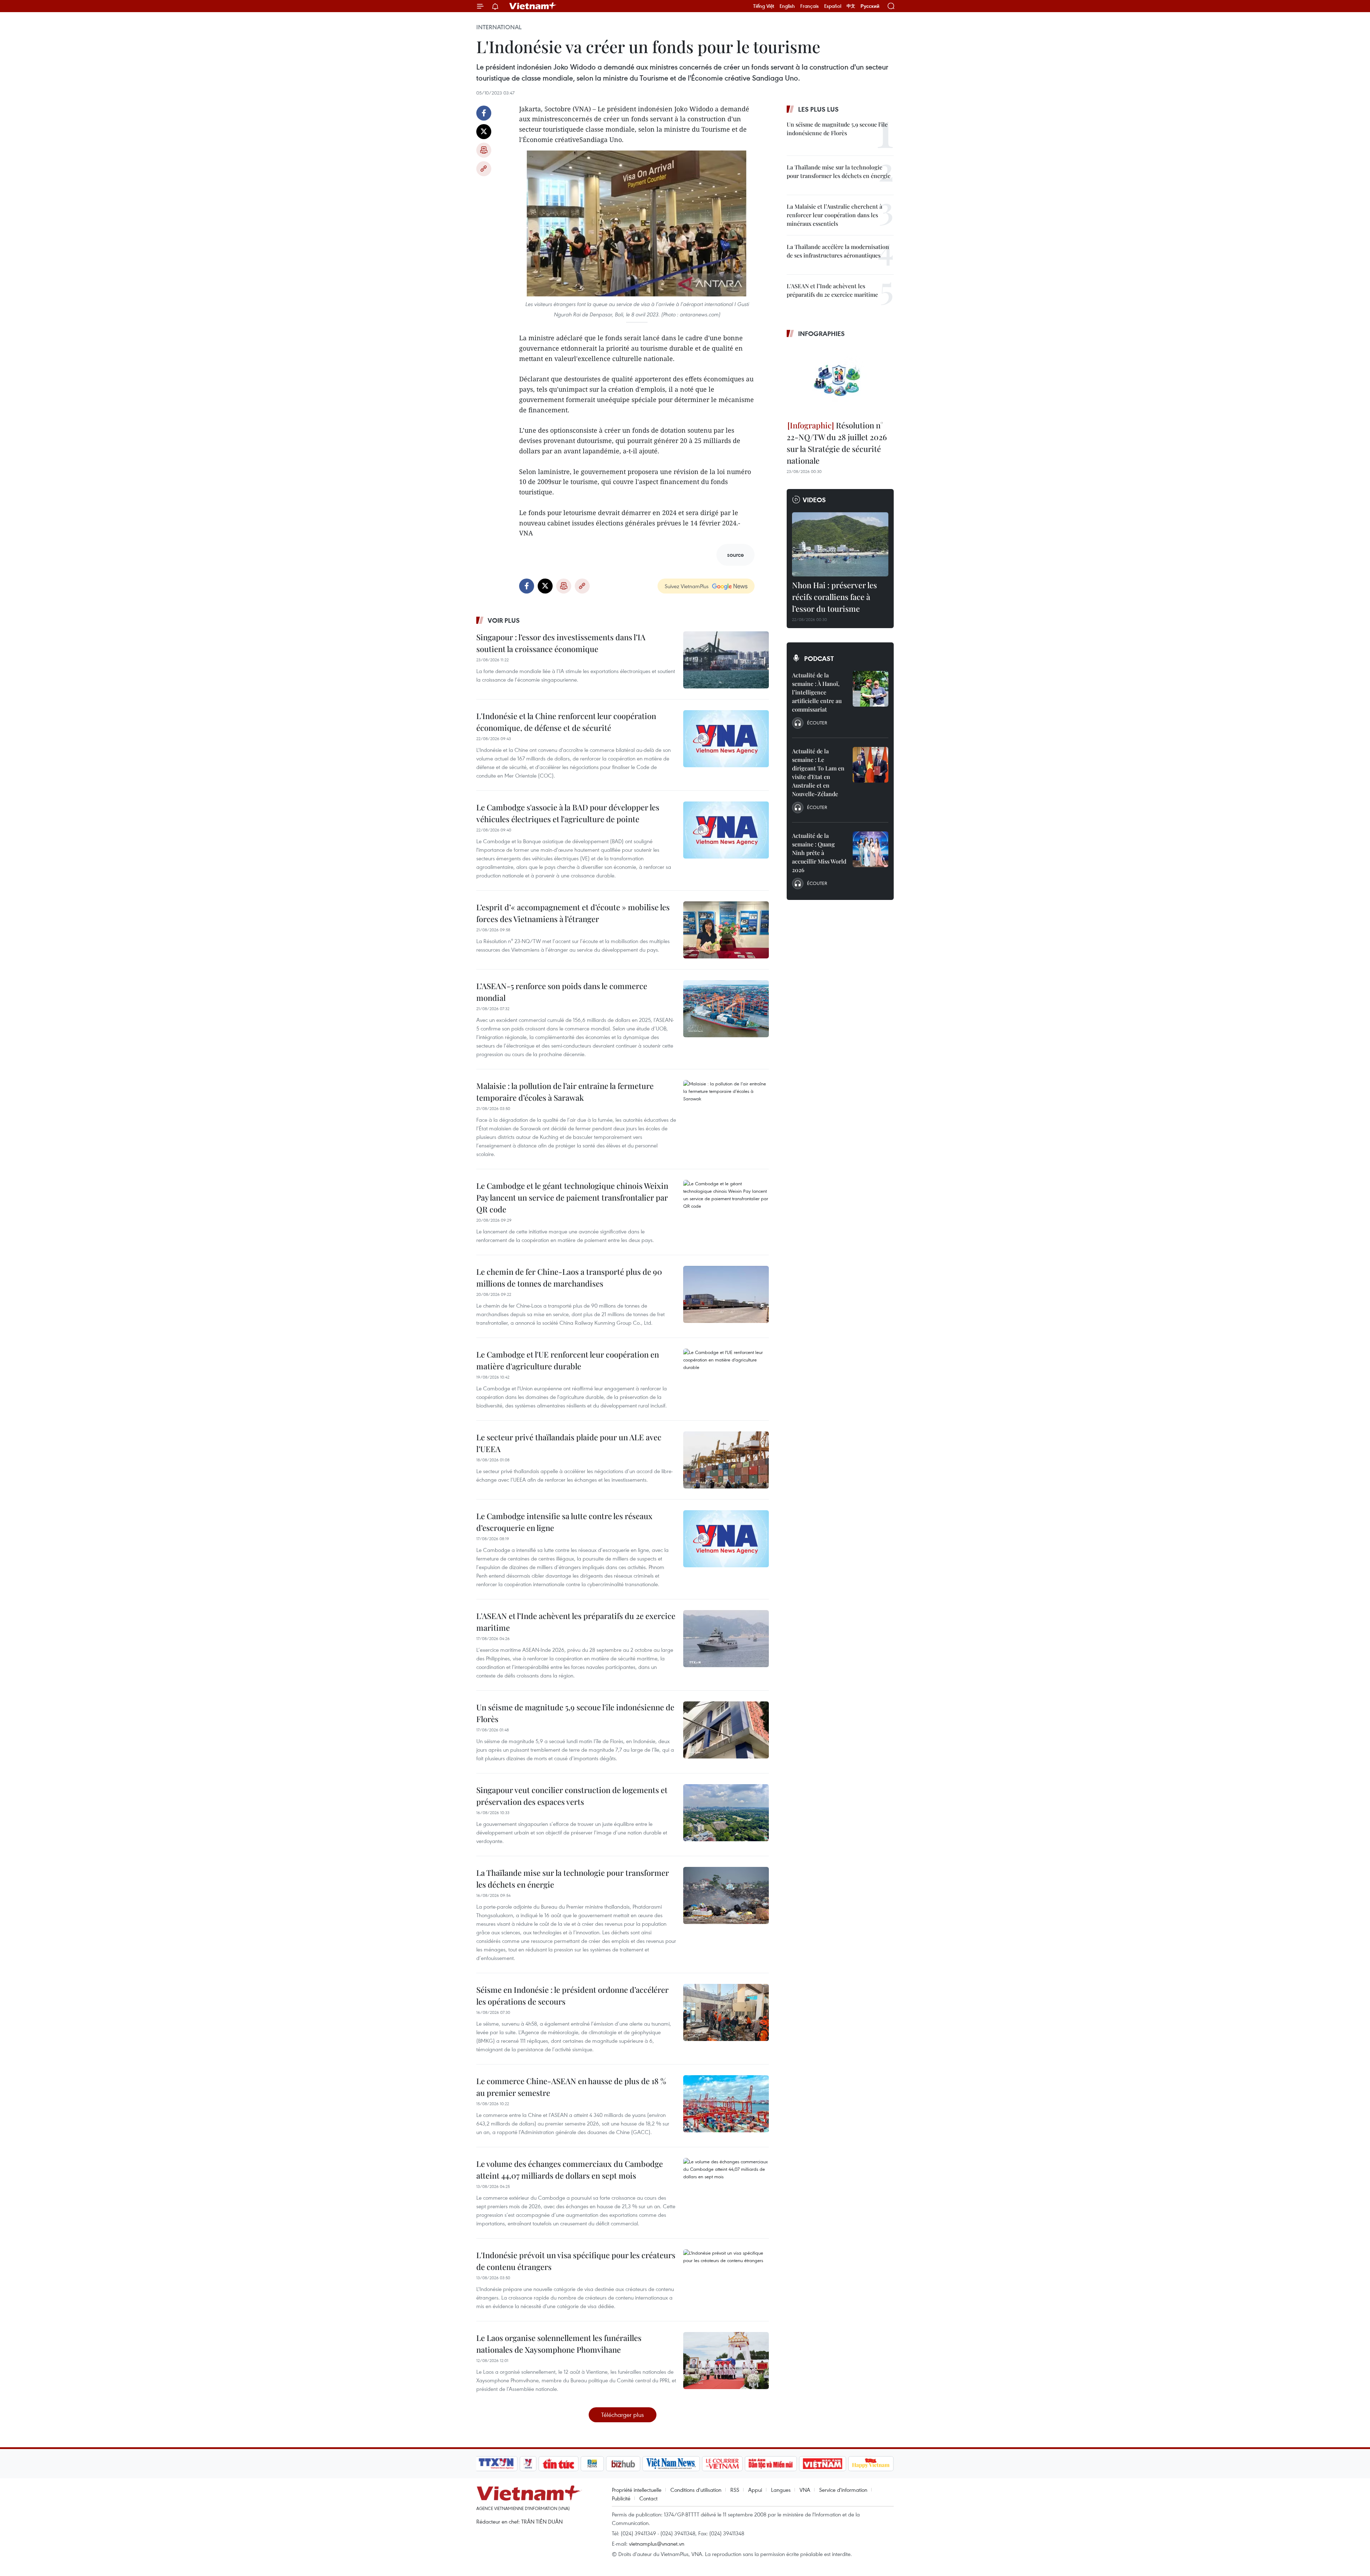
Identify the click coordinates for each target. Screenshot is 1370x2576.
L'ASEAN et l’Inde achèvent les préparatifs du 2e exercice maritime (576, 1622)
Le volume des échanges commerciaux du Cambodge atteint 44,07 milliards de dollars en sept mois (570, 2170)
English (787, 6)
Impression (484, 150)
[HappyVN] (871, 2464)
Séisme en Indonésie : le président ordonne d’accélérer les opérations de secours (572, 1995)
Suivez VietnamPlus (687, 586)
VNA (805, 2490)
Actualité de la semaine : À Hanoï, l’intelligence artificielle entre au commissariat (817, 692)
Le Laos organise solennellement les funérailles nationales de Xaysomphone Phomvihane (559, 2344)
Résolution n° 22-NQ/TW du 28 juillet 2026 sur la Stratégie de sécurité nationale (837, 443)
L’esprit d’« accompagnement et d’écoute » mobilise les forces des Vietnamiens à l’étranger (573, 913)
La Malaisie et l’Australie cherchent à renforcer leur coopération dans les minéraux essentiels (834, 215)
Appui (755, 2490)
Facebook (484, 113)
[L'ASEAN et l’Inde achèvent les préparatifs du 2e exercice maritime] (726, 1639)
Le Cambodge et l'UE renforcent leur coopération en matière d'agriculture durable (568, 1360)
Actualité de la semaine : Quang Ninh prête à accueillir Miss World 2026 (819, 853)
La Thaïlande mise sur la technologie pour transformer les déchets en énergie (573, 1878)
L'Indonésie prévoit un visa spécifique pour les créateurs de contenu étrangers (576, 2261)
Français (810, 6)
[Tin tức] (559, 2464)
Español (833, 6)
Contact (648, 2498)
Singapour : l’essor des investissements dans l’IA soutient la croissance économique (561, 643)
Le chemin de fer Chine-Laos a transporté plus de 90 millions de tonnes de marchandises (569, 1277)
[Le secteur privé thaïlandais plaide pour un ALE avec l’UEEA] (726, 1460)
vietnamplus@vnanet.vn (657, 2544)
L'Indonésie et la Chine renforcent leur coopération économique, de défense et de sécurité (566, 722)
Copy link (484, 169)
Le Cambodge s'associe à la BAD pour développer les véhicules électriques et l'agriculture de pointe (568, 813)
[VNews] (528, 2464)
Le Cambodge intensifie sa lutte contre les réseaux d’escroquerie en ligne (564, 1522)
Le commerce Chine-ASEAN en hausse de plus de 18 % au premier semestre (571, 2087)
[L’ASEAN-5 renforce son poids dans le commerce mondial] (726, 1009)
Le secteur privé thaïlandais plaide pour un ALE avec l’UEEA (569, 1443)
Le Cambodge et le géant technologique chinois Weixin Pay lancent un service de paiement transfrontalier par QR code (572, 1197)
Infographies (821, 334)
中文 (851, 6)
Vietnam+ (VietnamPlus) (533, 6)
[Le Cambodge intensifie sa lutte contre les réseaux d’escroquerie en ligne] (726, 1539)
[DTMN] (771, 2464)
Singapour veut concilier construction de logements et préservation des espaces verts (572, 1796)
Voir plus (504, 620)
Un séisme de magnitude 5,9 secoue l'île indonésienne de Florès (575, 1713)
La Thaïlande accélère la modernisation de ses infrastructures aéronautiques (838, 251)
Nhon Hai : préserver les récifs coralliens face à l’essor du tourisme (834, 597)
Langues (781, 2490)
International (499, 27)
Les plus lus (818, 109)
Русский (870, 6)
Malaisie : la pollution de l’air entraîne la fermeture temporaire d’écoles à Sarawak (565, 1092)
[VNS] (671, 2464)
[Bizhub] (623, 2464)
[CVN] (722, 2464)
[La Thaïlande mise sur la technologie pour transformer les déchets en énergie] (726, 1895)
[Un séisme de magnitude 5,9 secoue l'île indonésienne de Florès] (726, 1730)
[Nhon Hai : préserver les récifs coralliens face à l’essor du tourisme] (840, 544)
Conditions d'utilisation (696, 2490)
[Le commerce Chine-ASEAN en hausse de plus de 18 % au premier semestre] (726, 2104)
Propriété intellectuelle (637, 2490)
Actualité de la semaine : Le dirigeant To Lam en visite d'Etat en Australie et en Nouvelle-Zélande (818, 772)
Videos (814, 500)
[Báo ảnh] (822, 2464)
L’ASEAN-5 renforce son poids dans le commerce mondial (562, 992)
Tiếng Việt (764, 6)
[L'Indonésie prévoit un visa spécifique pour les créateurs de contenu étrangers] (726, 2278)
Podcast (819, 658)
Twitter (484, 132)
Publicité (621, 2498)
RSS (735, 2490)
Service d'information (843, 2490)
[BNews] (592, 2464)
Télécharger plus (623, 2415)
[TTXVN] (496, 2464)
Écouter (817, 723)
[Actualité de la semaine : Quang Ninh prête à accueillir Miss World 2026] (871, 849)
